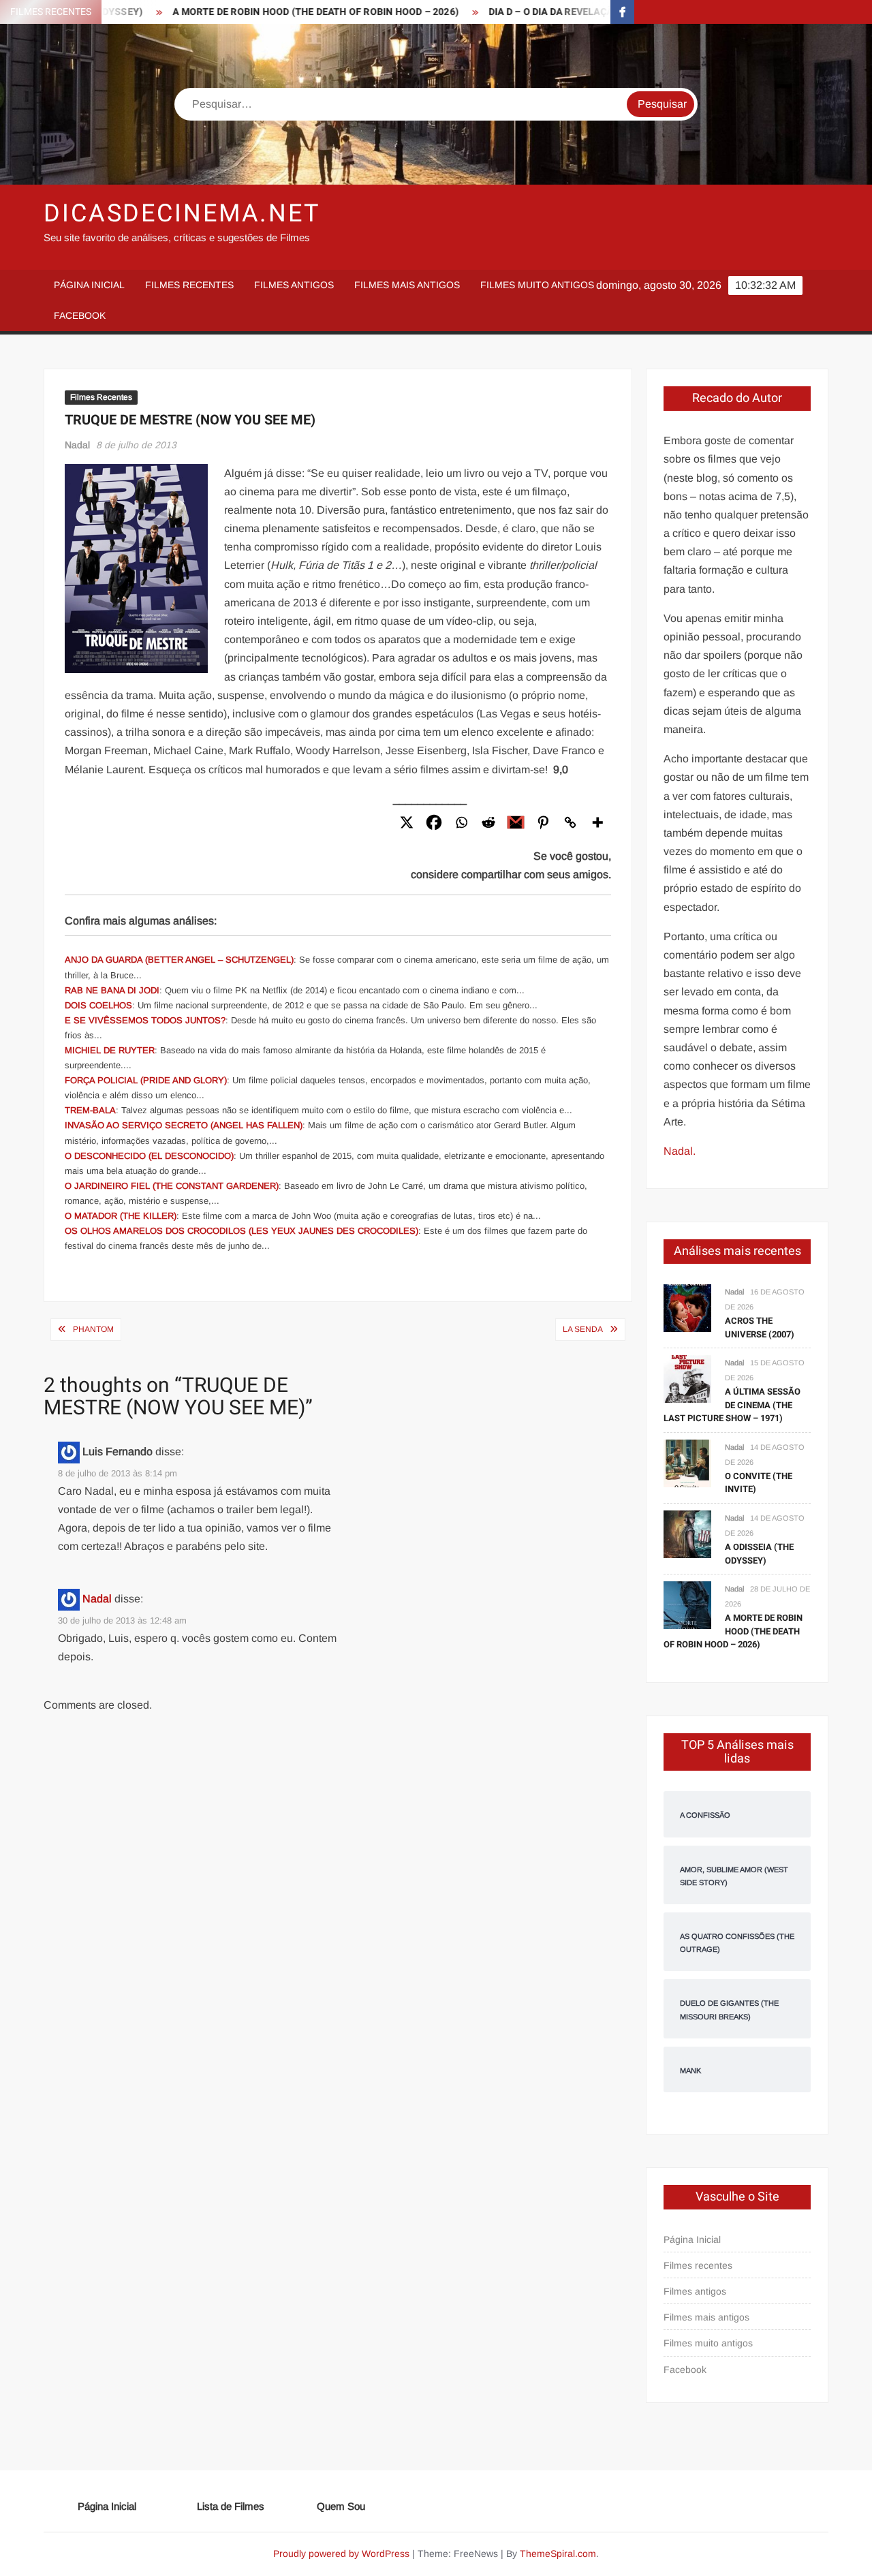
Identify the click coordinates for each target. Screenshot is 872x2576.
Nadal (77, 445)
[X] (407, 822)
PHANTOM (93, 1329)
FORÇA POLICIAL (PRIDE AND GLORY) (146, 1080)
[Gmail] (516, 822)
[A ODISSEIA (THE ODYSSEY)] (687, 1533)
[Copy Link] (570, 822)
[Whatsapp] (461, 822)
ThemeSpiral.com (558, 2554)
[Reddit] (488, 822)
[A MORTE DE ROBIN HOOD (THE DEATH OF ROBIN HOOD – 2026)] (687, 1604)
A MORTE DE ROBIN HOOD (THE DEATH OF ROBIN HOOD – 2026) (275, 12)
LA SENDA (583, 1329)
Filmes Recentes (101, 397)
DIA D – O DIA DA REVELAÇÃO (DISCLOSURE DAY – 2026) (574, 12)
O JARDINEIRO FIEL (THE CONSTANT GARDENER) (172, 1186)
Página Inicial (89, 285)
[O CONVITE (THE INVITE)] (687, 1462)
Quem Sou (341, 2506)
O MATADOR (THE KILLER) (121, 1216)
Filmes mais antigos (407, 285)
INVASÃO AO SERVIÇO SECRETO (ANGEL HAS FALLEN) (184, 1125)
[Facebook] (434, 822)
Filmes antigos (294, 285)
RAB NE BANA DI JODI (112, 990)
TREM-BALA (90, 1110)
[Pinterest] (543, 822)
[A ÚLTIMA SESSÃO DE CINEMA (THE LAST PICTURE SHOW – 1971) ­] (687, 1378)
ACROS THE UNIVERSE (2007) (760, 1328)
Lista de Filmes (231, 2506)
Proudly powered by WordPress (341, 2554)
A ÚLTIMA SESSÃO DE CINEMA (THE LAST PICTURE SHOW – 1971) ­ (732, 1405)
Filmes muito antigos (537, 285)
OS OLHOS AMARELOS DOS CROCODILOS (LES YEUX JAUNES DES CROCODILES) (242, 1231)
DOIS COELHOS (98, 1005)
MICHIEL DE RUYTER (110, 1050)
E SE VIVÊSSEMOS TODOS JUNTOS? (145, 1020)
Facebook (80, 315)
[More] (597, 822)
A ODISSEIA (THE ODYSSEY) (759, 1554)
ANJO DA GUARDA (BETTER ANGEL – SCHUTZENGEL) (179, 960)
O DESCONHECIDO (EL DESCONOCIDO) (149, 1156)
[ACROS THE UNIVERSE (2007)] (687, 1307)
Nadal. (680, 1151)
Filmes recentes (189, 285)
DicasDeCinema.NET (182, 214)
